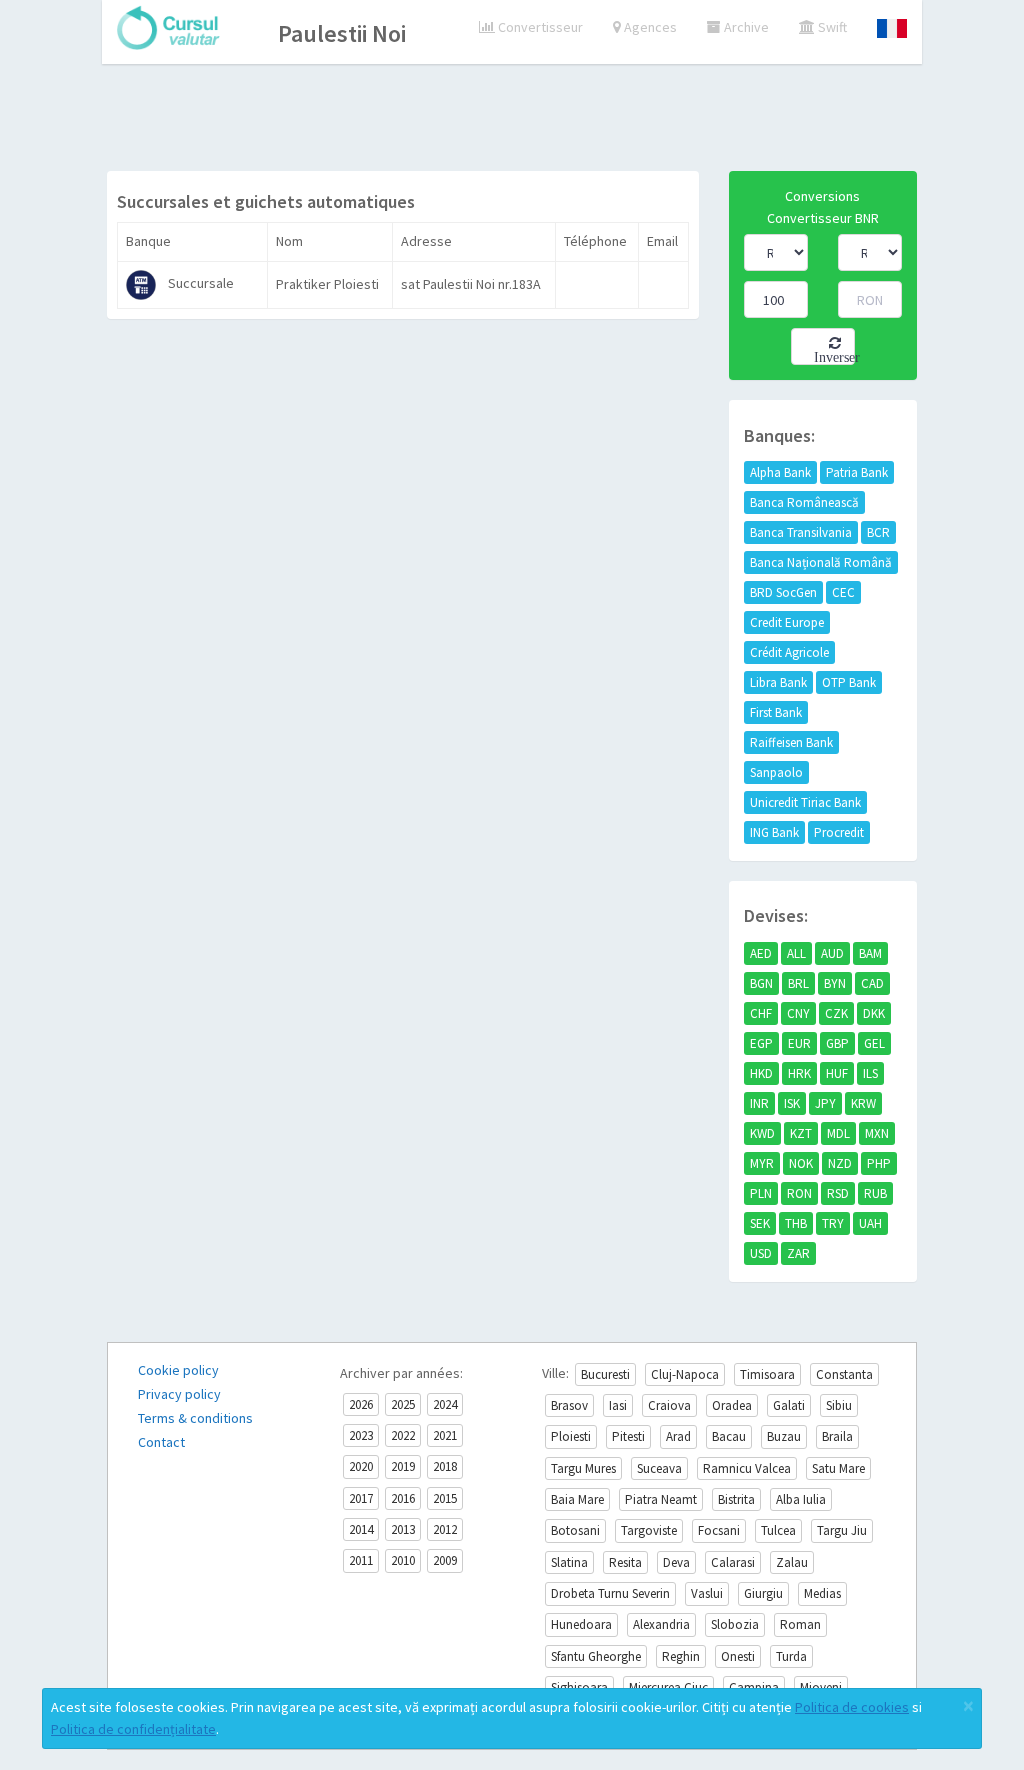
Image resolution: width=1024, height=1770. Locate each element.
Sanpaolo (776, 772)
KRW (863, 1103)
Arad (678, 1436)
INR (759, 1103)
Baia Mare (577, 1499)
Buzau (784, 1436)
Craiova (669, 1405)
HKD (761, 1073)
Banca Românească (804, 502)
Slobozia (735, 1624)
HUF (837, 1073)
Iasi (618, 1405)
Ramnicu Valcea (747, 1468)
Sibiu (839, 1405)
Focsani (719, 1530)
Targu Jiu (842, 1530)
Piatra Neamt (661, 1499)
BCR (878, 532)
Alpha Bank (780, 472)
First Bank (776, 712)
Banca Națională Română (821, 562)
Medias (822, 1593)
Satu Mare (838, 1468)
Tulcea (778, 1530)
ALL (796, 953)
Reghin (681, 1656)
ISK (792, 1103)
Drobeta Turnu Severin (610, 1593)
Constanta (844, 1374)
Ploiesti (571, 1436)
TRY (833, 1223)
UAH (870, 1223)
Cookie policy (178, 1370)
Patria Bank (857, 472)
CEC (843, 592)
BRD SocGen (783, 592)
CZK (836, 1013)
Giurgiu (763, 1593)
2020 (361, 1466)
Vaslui (707, 1593)
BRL (798, 983)
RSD (838, 1193)
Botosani (575, 1530)
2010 (403, 1560)
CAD (872, 983)
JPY (825, 1103)
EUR (799, 1043)
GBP (837, 1043)
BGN (761, 983)
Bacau (729, 1436)
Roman (800, 1624)
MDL (838, 1133)
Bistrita (736, 1499)
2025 (403, 1404)
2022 (403, 1435)
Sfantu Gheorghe (596, 1656)
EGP (761, 1043)
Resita (625, 1562)
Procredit (839, 832)
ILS (870, 1073)
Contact (161, 1442)
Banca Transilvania (801, 532)
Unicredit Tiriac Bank (805, 802)
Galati (789, 1405)
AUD (832, 953)
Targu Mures (583, 1468)
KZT (801, 1133)
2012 (445, 1529)
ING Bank (774, 832)
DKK (874, 1013)
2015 (445, 1498)
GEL (874, 1043)
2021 (445, 1435)
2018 (445, 1466)
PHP (879, 1163)
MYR (762, 1163)
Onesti (738, 1656)
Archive (745, 27)
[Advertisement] (512, 120)
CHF (761, 1013)
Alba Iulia (801, 1499)
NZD (840, 1163)
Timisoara (767, 1374)
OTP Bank (849, 682)
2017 (361, 1498)
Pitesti (628, 1436)
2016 (403, 1498)
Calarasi (733, 1562)
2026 (361, 1404)
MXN (877, 1133)
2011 (361, 1560)
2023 (361, 1435)
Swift (831, 27)
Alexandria (661, 1624)
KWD (762, 1133)
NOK (801, 1163)
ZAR (798, 1253)
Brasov (569, 1405)
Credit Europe (787, 622)
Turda (791, 1656)
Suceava (659, 1468)
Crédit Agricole (789, 652)
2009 (445, 1560)
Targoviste (649, 1530)
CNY (798, 1013)
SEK (760, 1223)
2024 (445, 1404)
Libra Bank (778, 682)
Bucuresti (605, 1374)
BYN (835, 983)
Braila (837, 1436)
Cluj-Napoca (685, 1374)
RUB (875, 1193)
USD (761, 1253)
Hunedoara (581, 1624)
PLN (761, 1193)
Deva (676, 1562)
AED (761, 953)
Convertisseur (539, 27)
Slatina (569, 1562)
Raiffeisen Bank (791, 742)
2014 (361, 1529)
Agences (649, 27)
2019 (403, 1466)
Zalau (792, 1562)
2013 (403, 1529)
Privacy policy (179, 1394)
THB (796, 1223)
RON (799, 1193)
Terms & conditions (195, 1418)
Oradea (732, 1405)
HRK (799, 1073)
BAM (870, 953)
